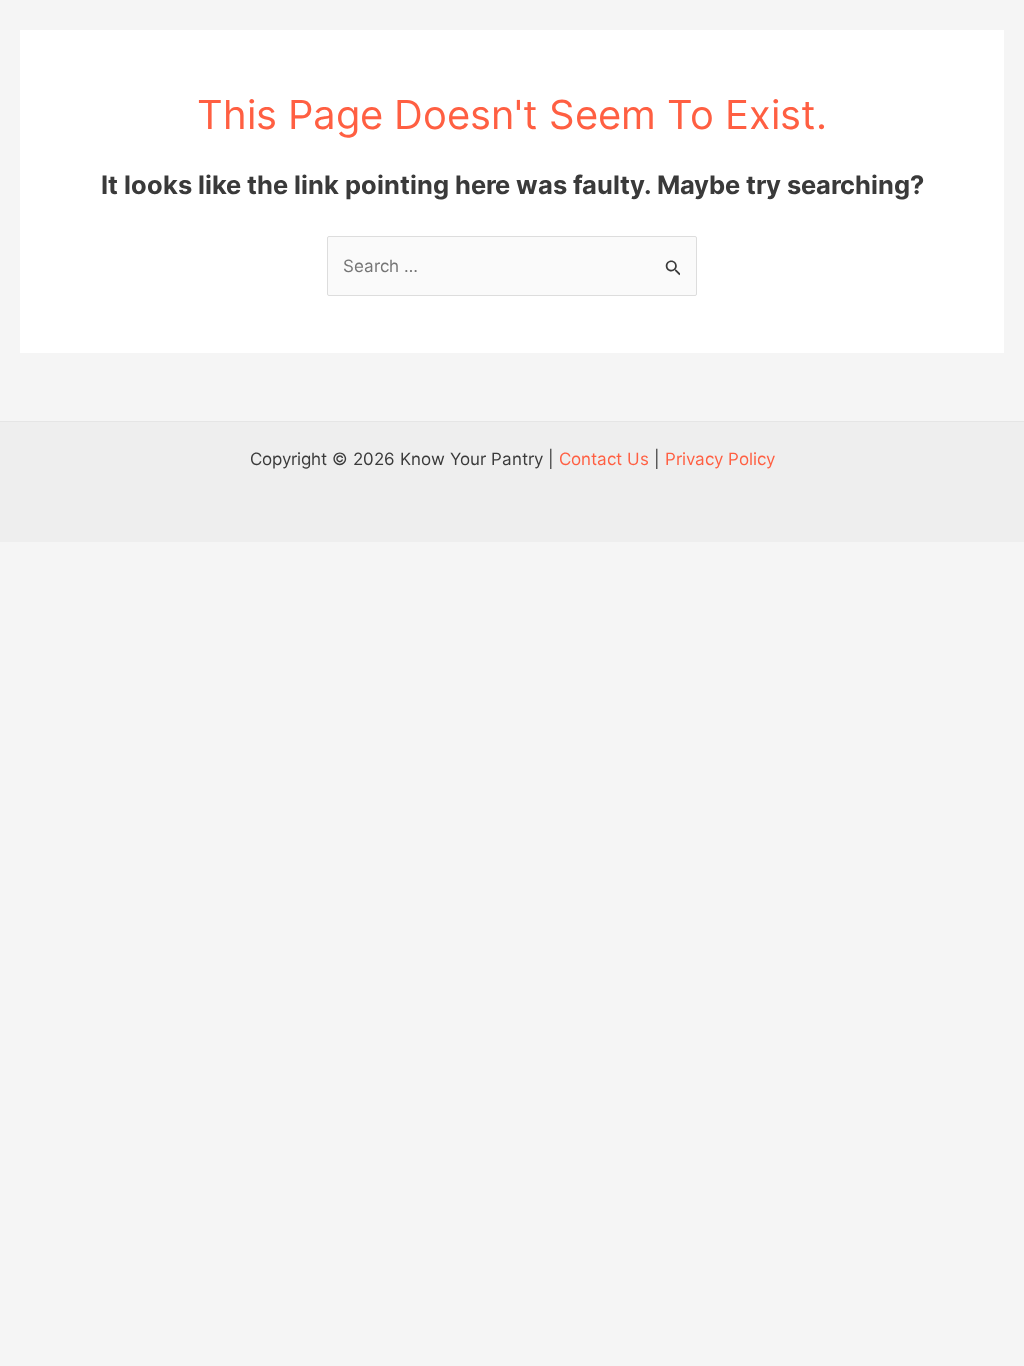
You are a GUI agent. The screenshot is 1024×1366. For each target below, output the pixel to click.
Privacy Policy (720, 459)
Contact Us (604, 459)
